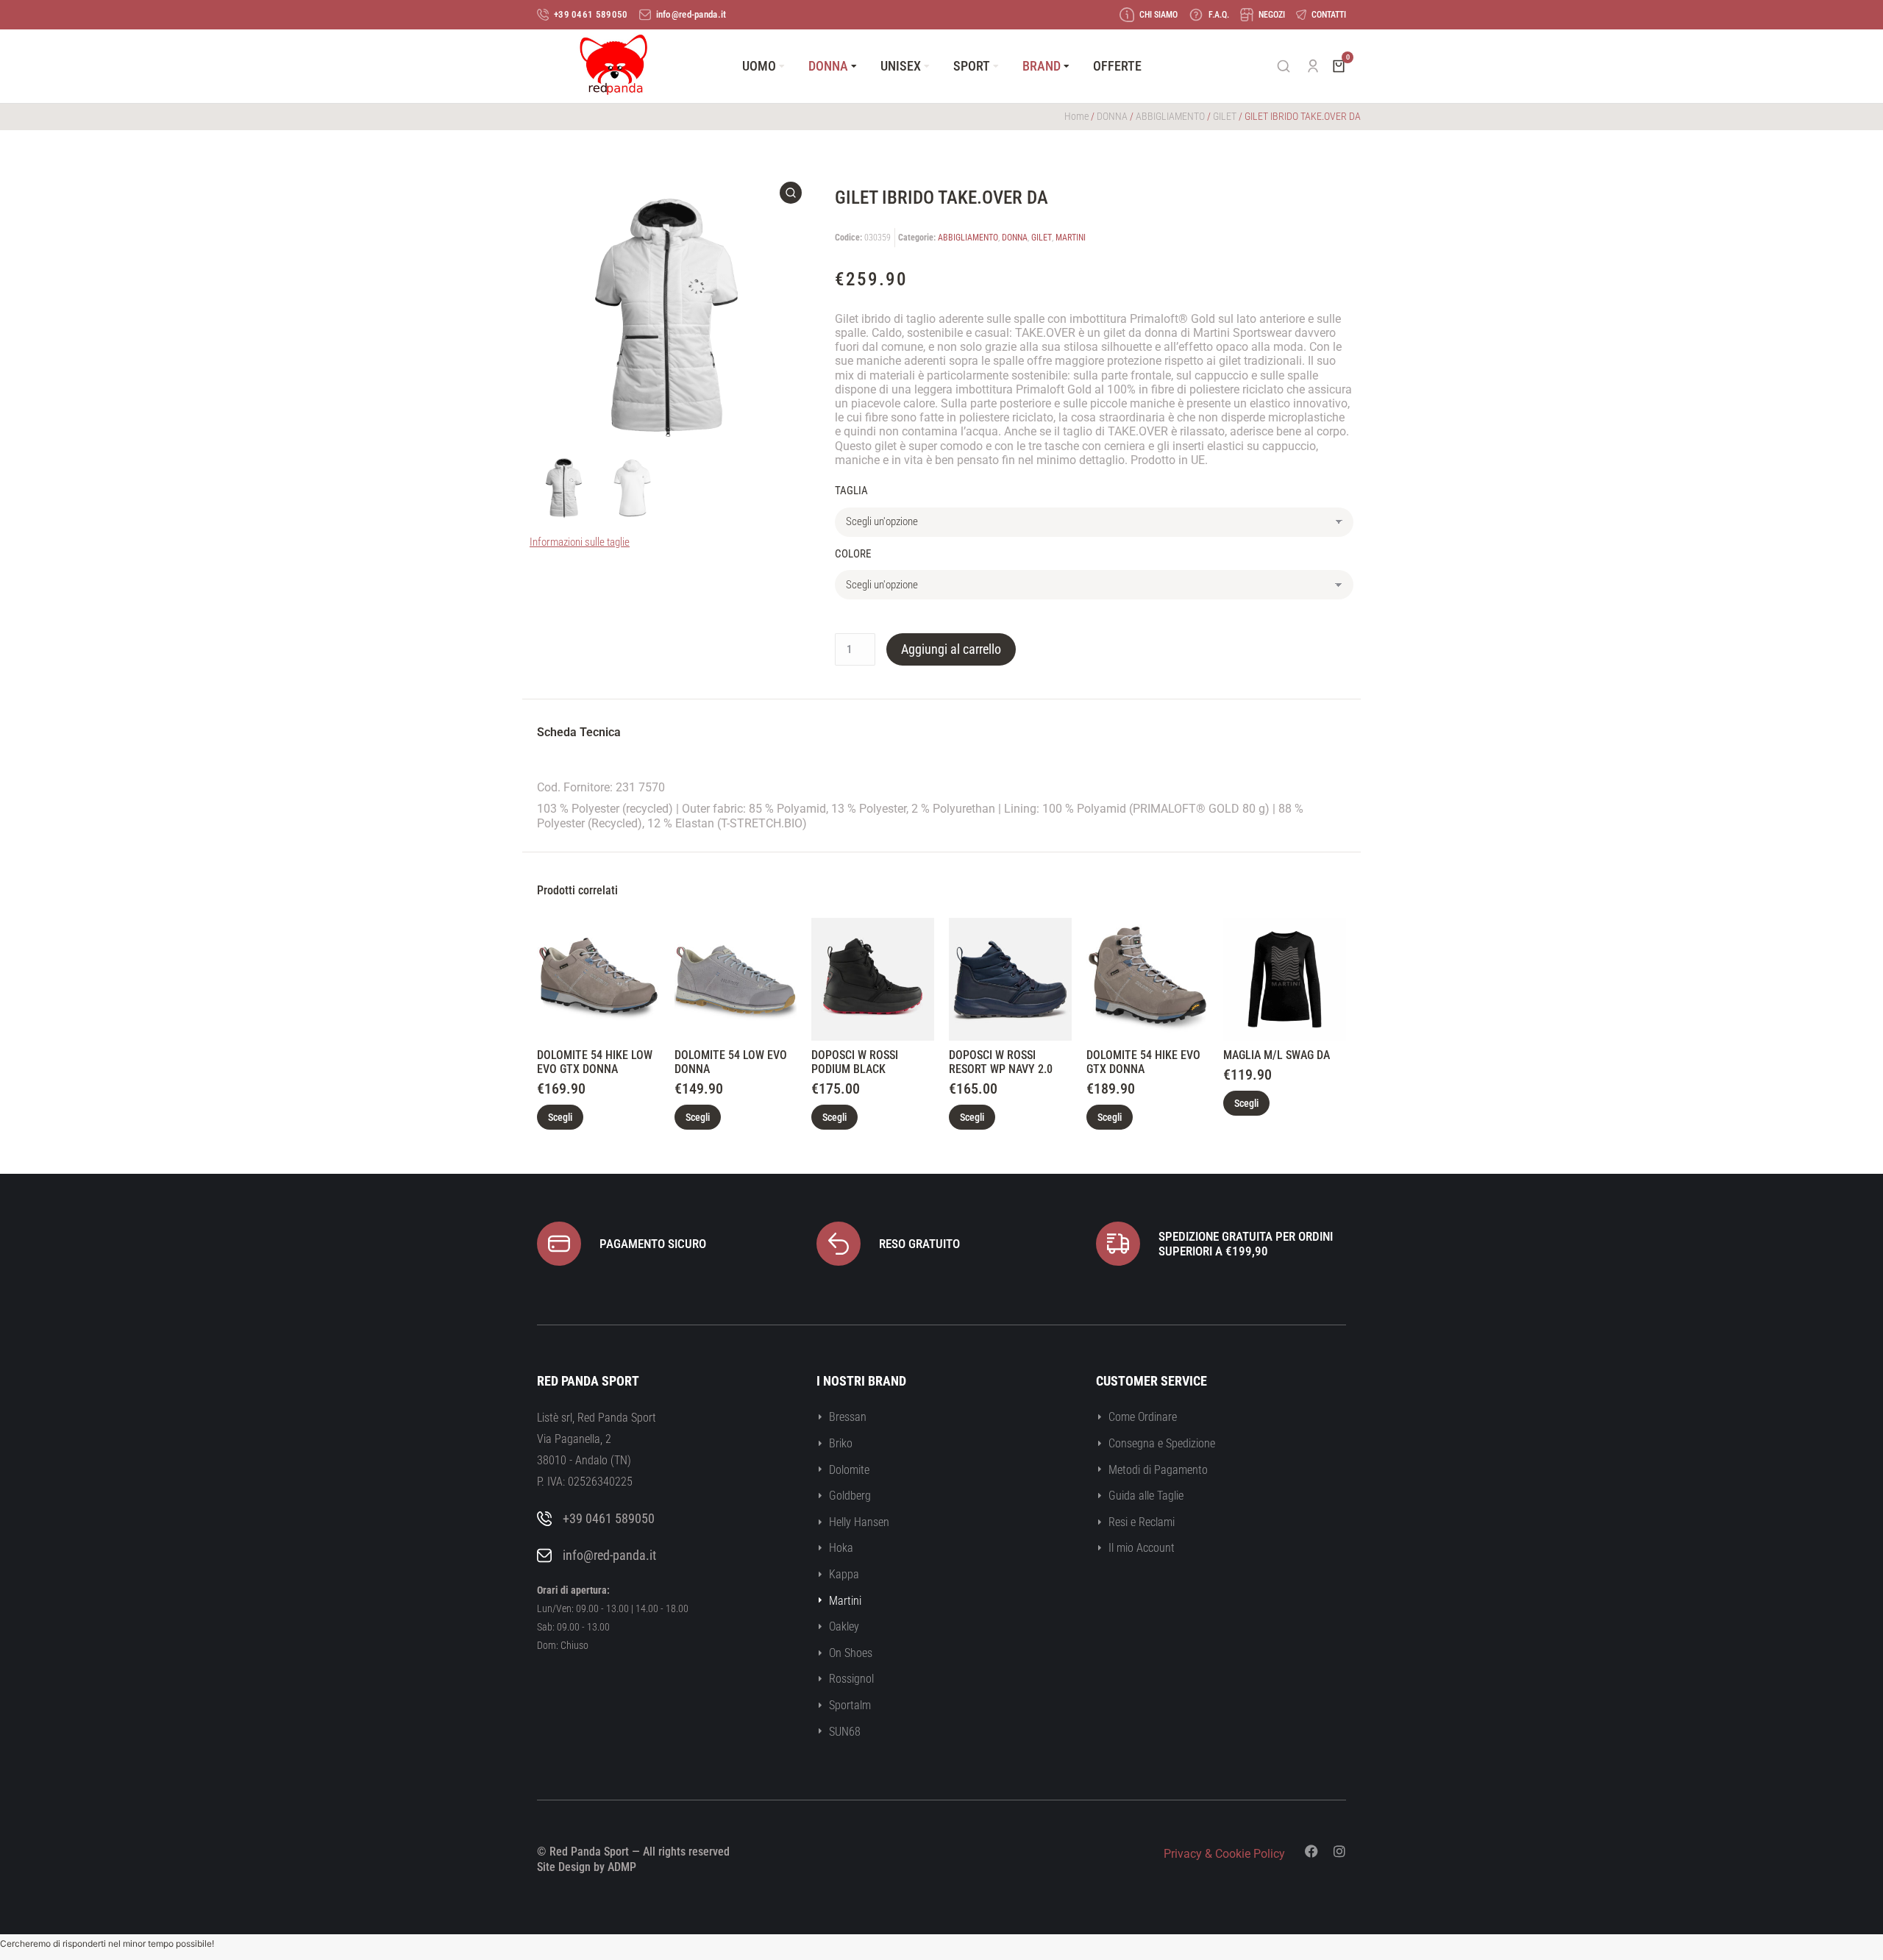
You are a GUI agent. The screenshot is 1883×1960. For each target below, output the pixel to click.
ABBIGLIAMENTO (1170, 116)
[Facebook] (1311, 1851)
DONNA (1112, 116)
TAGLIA (851, 491)
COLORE (853, 554)
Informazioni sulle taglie (580, 542)
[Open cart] (1339, 66)
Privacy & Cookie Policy (1224, 1854)
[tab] (579, 734)
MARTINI (1071, 238)
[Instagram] (1339, 1851)
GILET (1225, 116)
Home (1076, 116)
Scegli (560, 1117)
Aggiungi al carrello (951, 649)
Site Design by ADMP (587, 1867)
